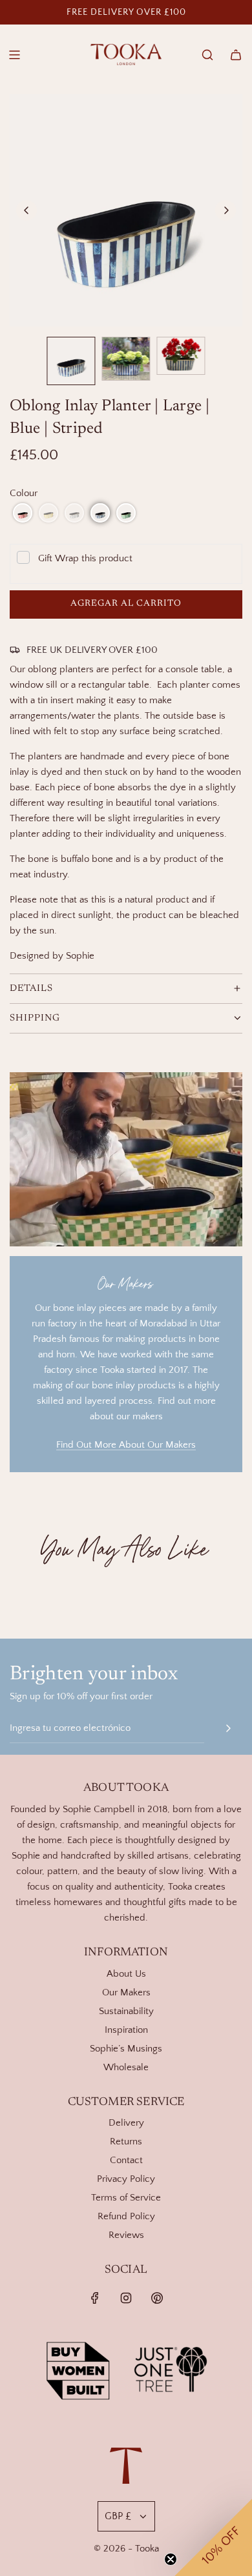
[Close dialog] (227, 25)
